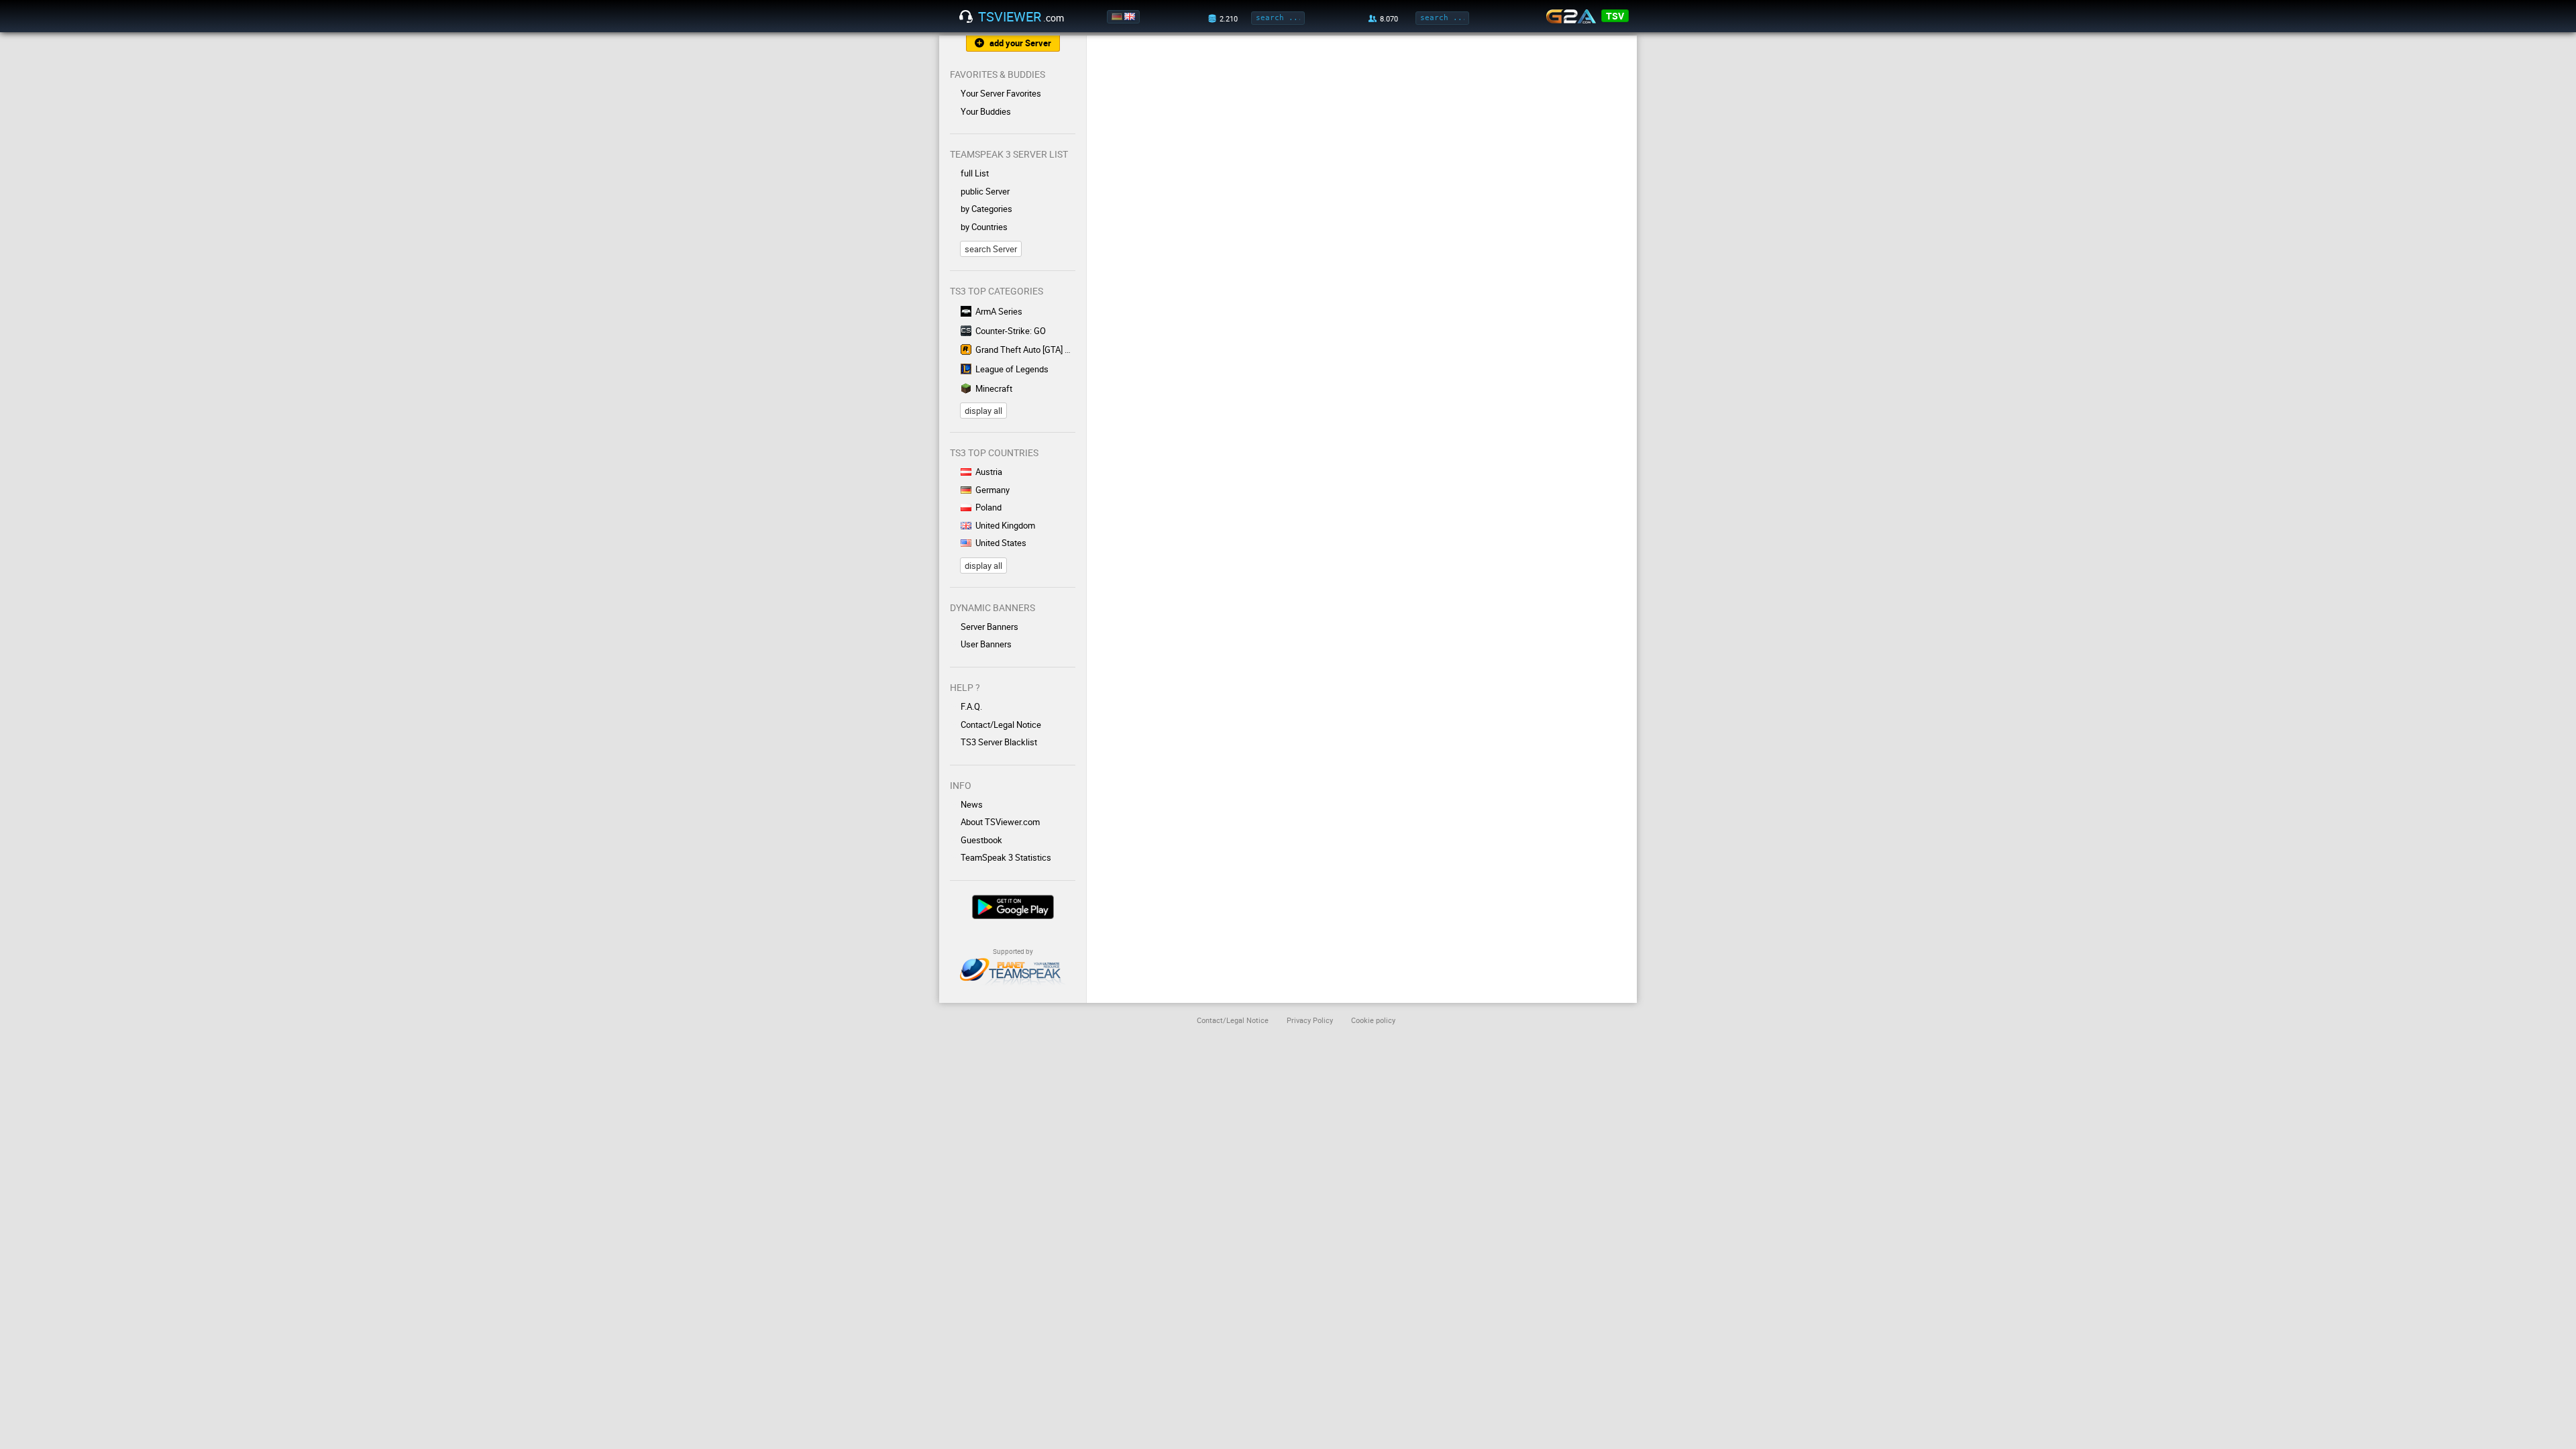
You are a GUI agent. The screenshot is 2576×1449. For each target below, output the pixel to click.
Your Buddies (986, 111)
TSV (1615, 16)
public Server (985, 191)
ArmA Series (999, 311)
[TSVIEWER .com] (966, 17)
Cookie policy (1373, 1020)
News (972, 804)
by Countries (984, 227)
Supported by (1013, 951)
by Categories (986, 209)
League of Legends (1012, 369)
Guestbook (981, 840)
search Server (991, 249)
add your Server (1020, 43)
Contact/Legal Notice (1001, 724)
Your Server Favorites (1001, 93)
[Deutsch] (1118, 17)
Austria (989, 472)
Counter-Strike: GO (1011, 331)
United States (1001, 543)
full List (975, 173)
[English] (1131, 17)
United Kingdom (1005, 525)
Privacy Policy (1310, 1020)
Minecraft (994, 388)
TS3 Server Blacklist (999, 742)
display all (983, 411)
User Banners (986, 644)
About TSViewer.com (1000, 822)
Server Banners (989, 627)
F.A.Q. (971, 706)
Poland (988, 507)
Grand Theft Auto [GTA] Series (1025, 350)
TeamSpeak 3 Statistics (1006, 857)
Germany (992, 490)
